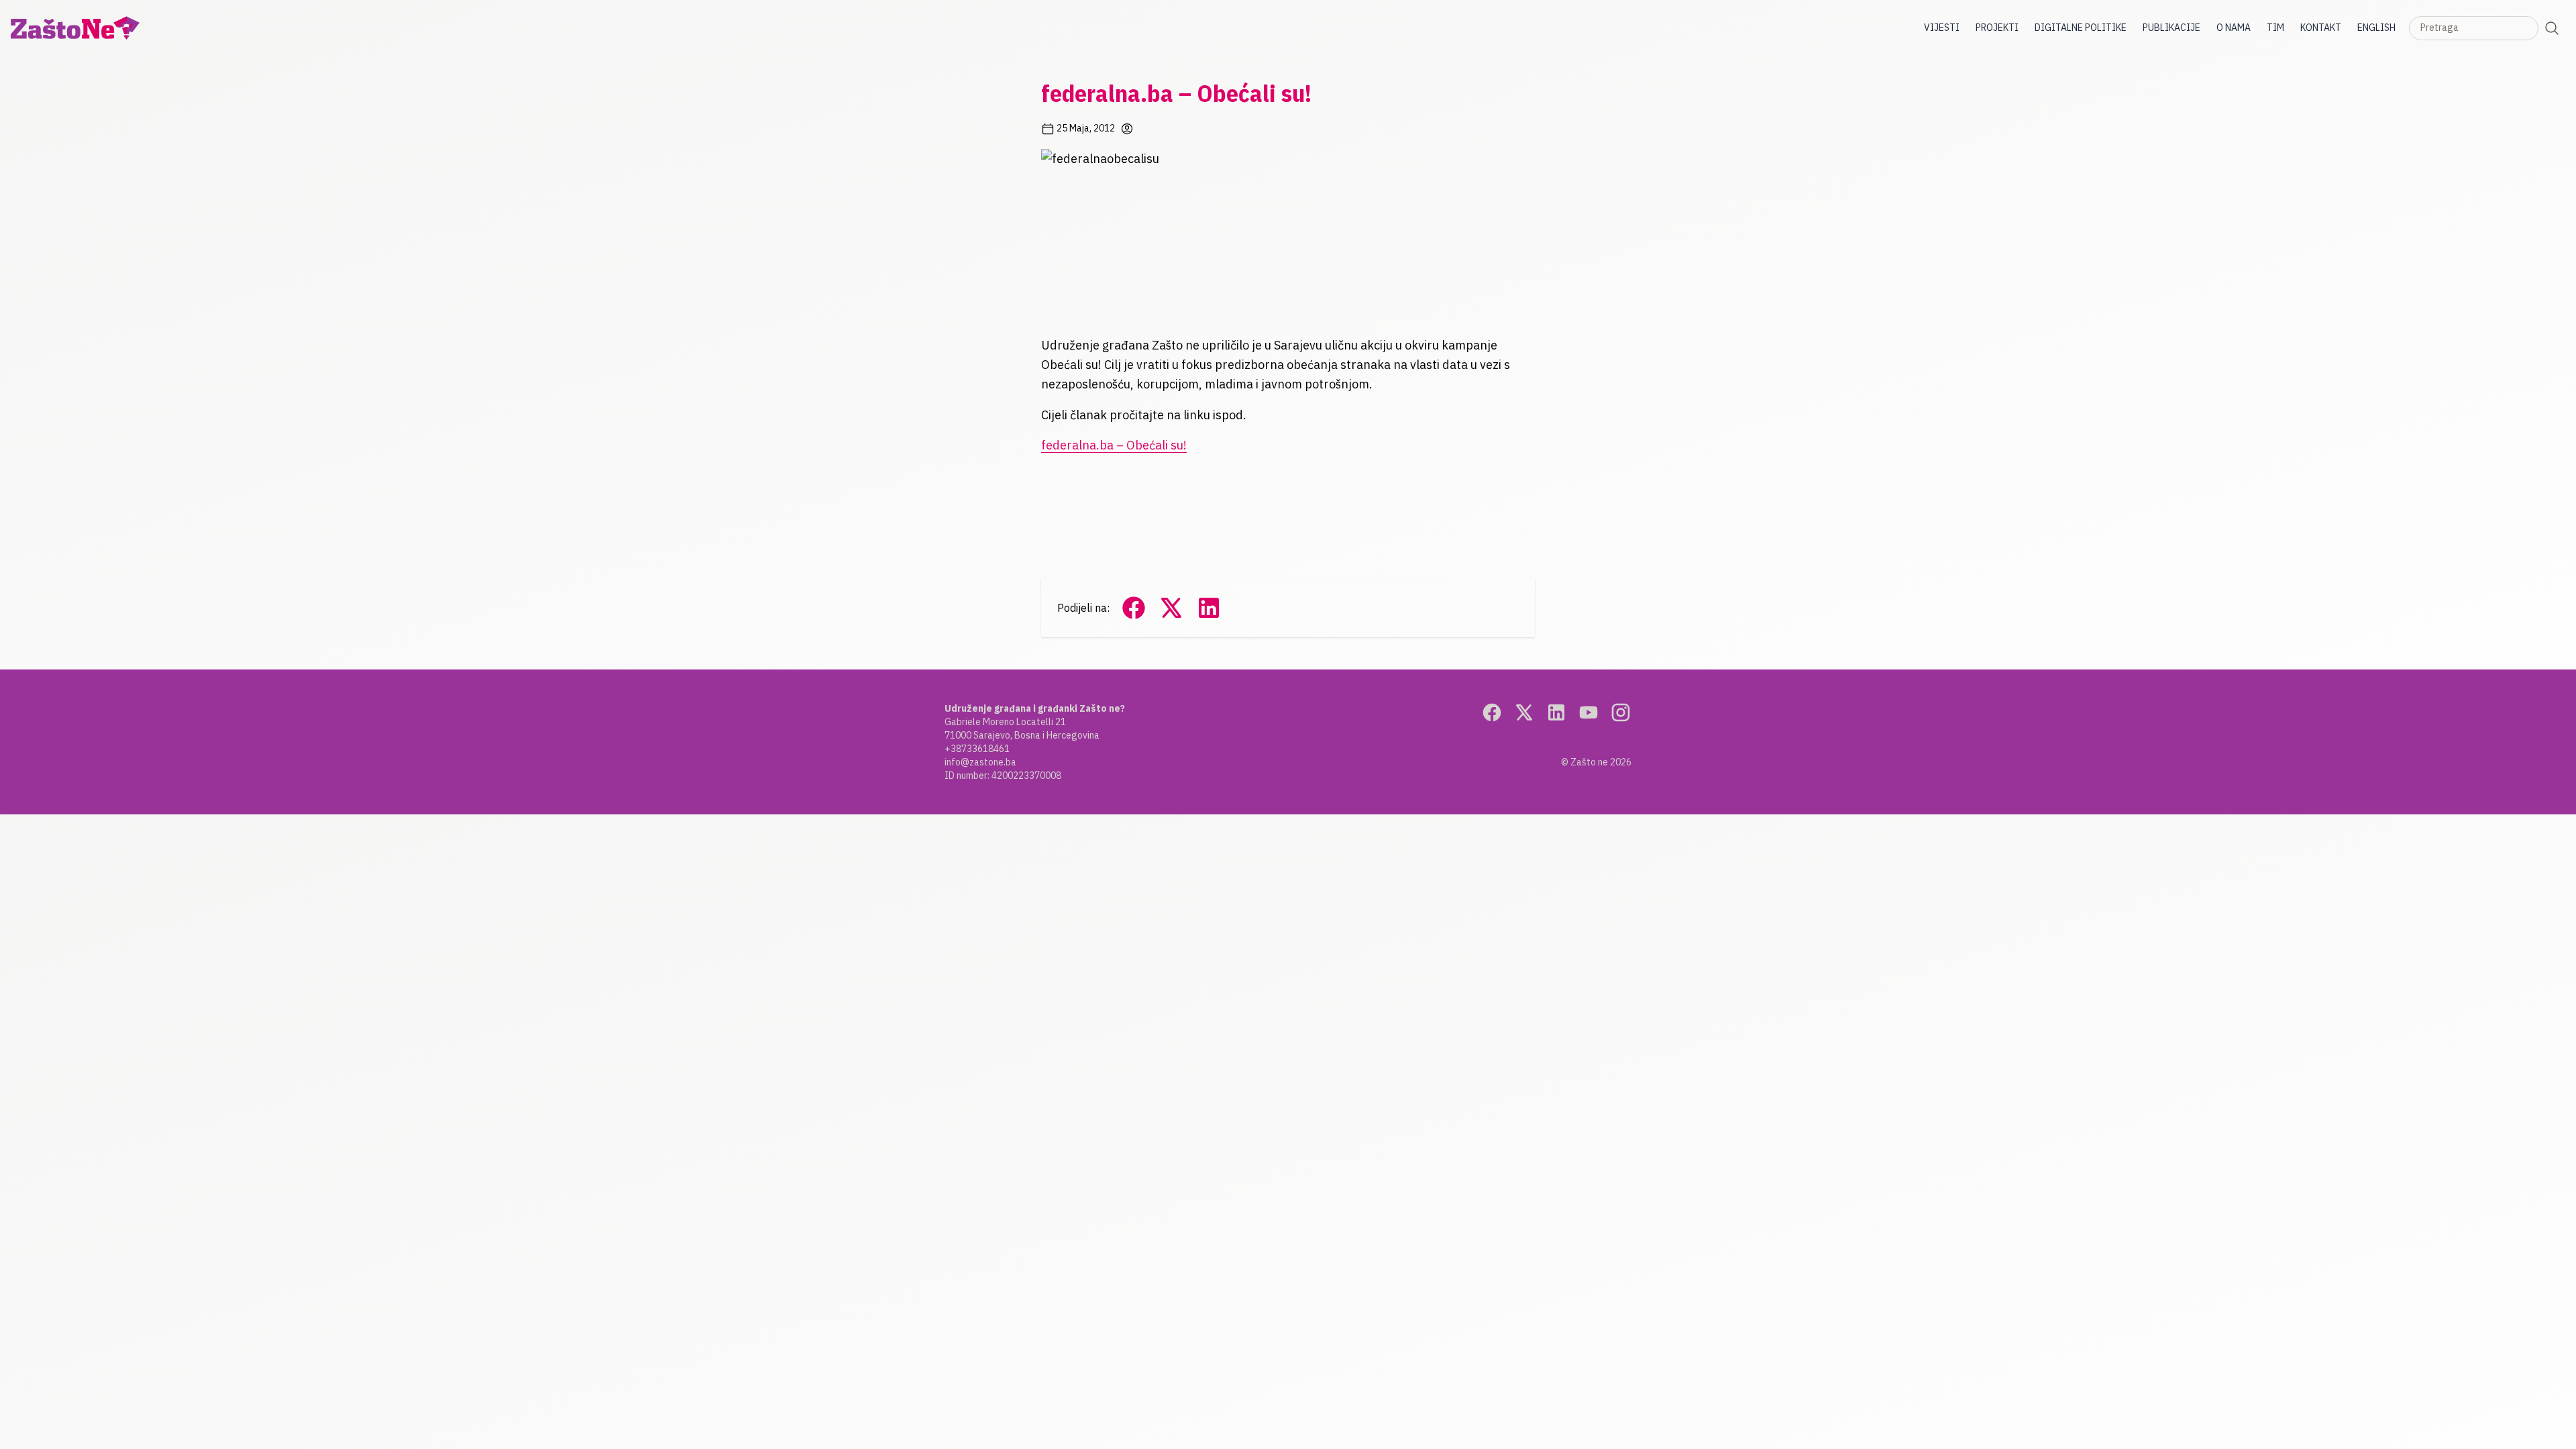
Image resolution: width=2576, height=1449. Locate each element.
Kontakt (2321, 28)
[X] (1524, 712)
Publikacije (2171, 28)
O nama (2234, 28)
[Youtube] (1589, 712)
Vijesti (1942, 28)
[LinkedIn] (1556, 712)
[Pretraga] (2552, 28)
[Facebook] (1492, 712)
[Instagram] (1621, 712)
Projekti (1997, 28)
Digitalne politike (2081, 28)
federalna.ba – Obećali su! (1114, 445)
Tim (2275, 28)
